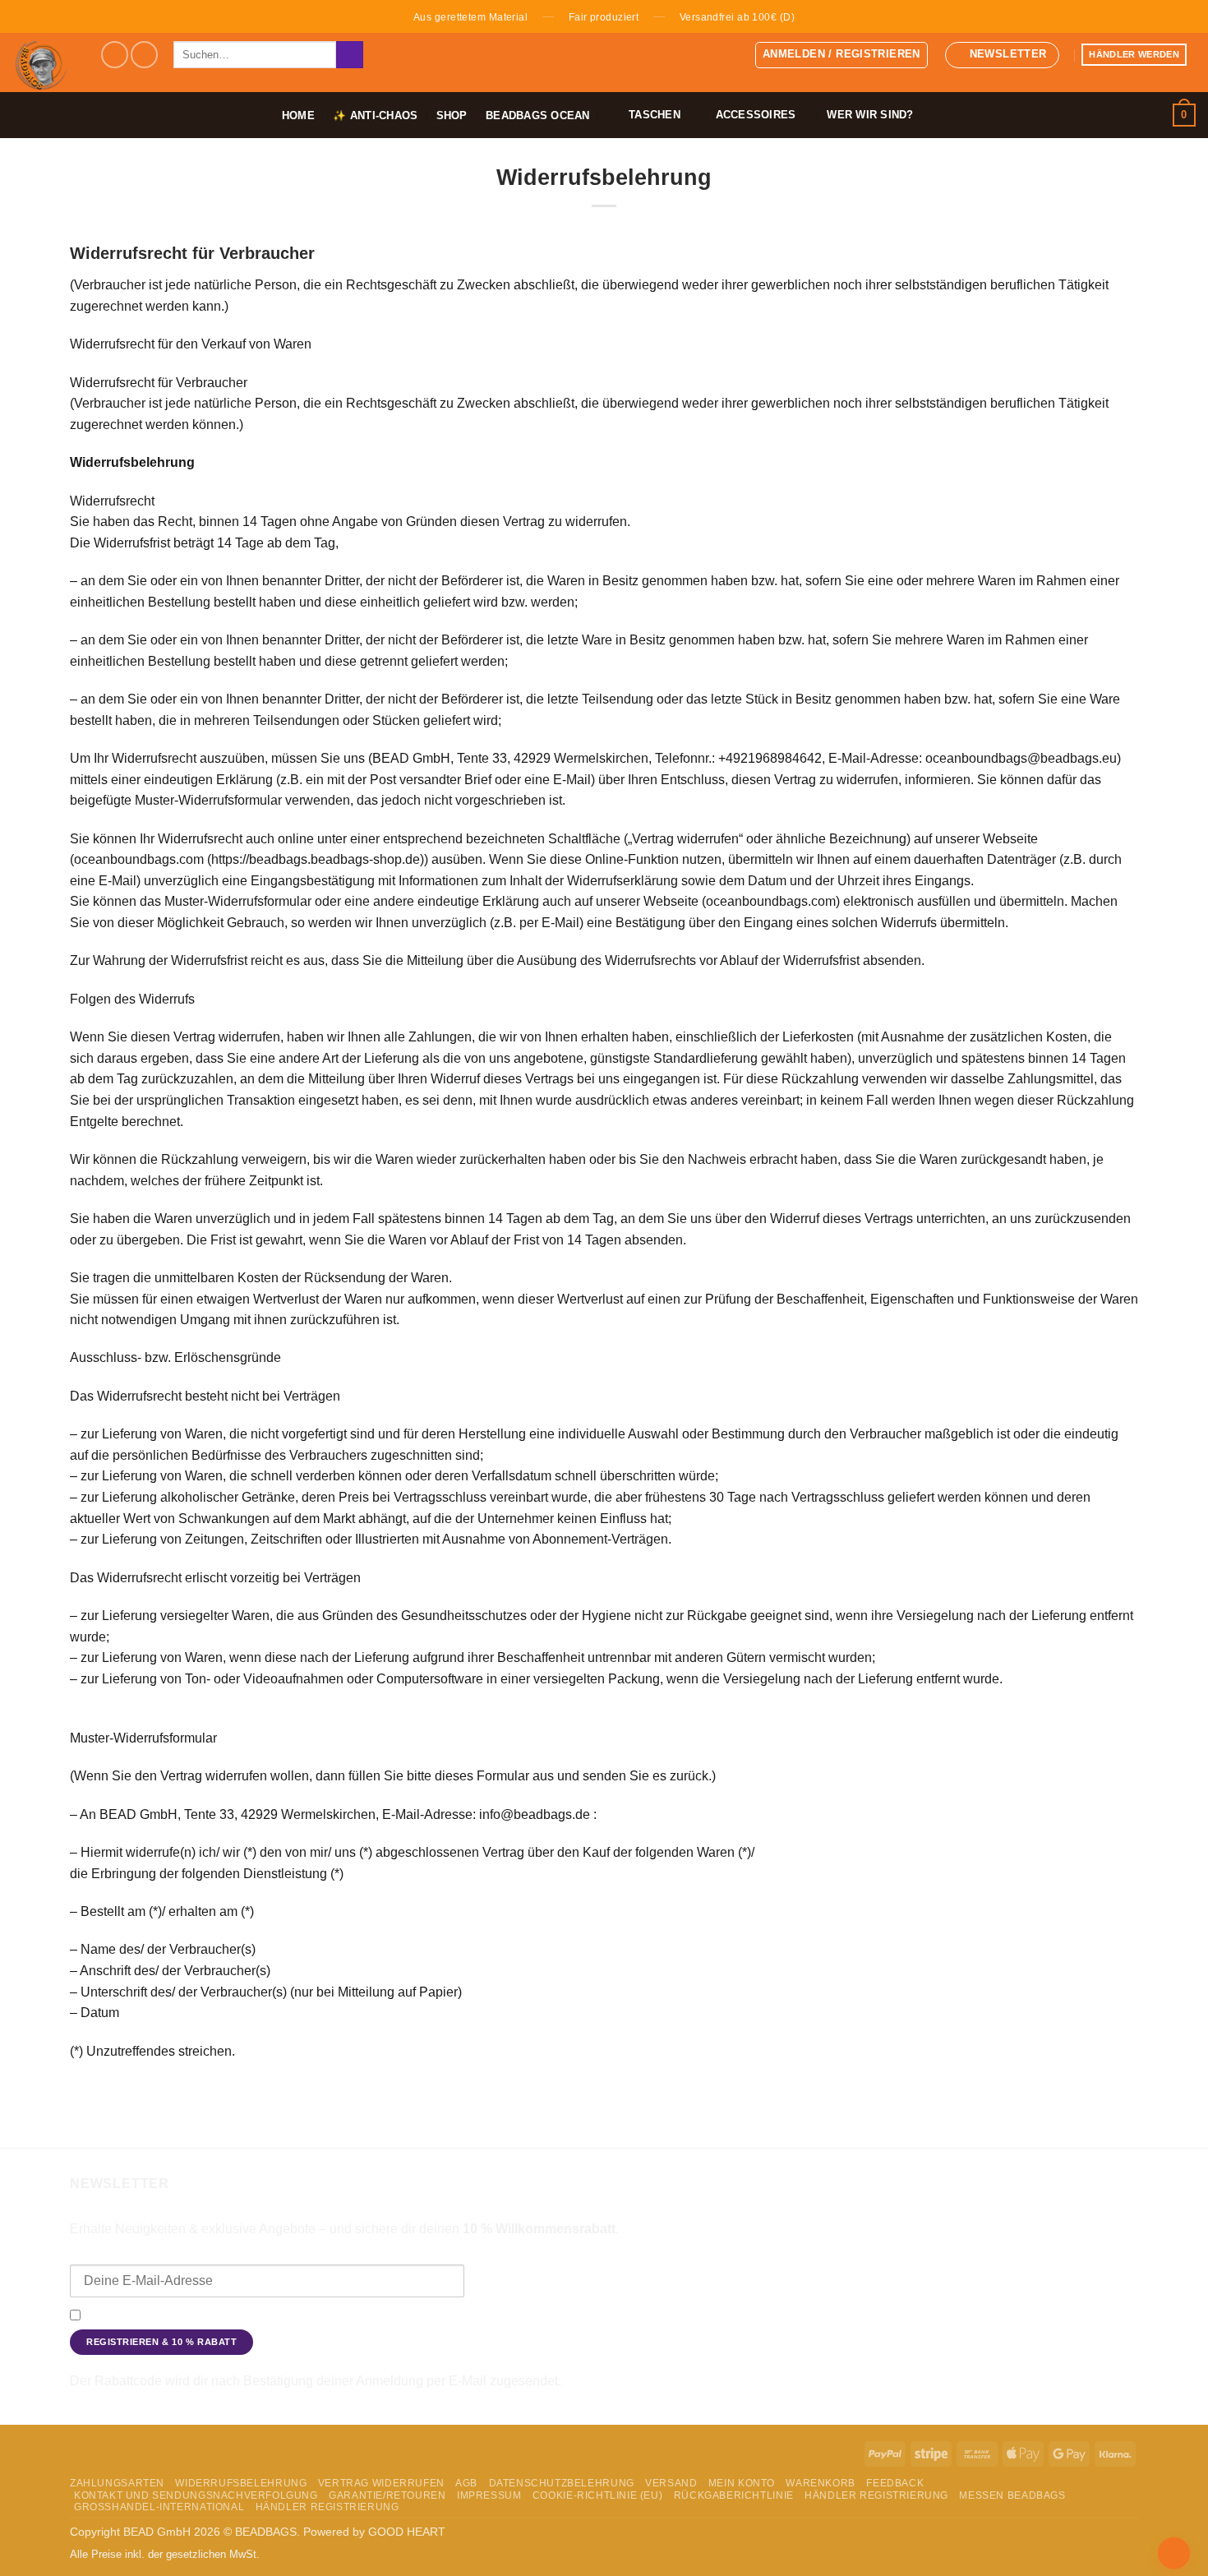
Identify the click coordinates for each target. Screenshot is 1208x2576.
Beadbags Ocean (538, 115)
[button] (841, 55)
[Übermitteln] (350, 55)
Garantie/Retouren (387, 2495)
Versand (671, 2483)
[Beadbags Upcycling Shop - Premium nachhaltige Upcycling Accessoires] (44, 62)
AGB (466, 2483)
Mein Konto (742, 2483)
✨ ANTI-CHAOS (375, 115)
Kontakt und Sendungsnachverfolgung (196, 2495)
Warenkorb (821, 2483)
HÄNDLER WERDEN (1134, 54)
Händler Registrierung (876, 2495)
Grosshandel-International (159, 2507)
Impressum (489, 2495)
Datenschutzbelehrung (562, 2483)
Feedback (895, 2483)
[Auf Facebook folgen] (115, 55)
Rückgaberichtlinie (734, 2495)
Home (298, 115)
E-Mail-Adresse (112, 2253)
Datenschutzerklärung (905, 2316)
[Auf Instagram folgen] (144, 55)
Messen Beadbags (1012, 2495)
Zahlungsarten (117, 2483)
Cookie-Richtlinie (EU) (597, 2495)
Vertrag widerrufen (381, 2483)
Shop (452, 115)
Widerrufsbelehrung (241, 2483)
